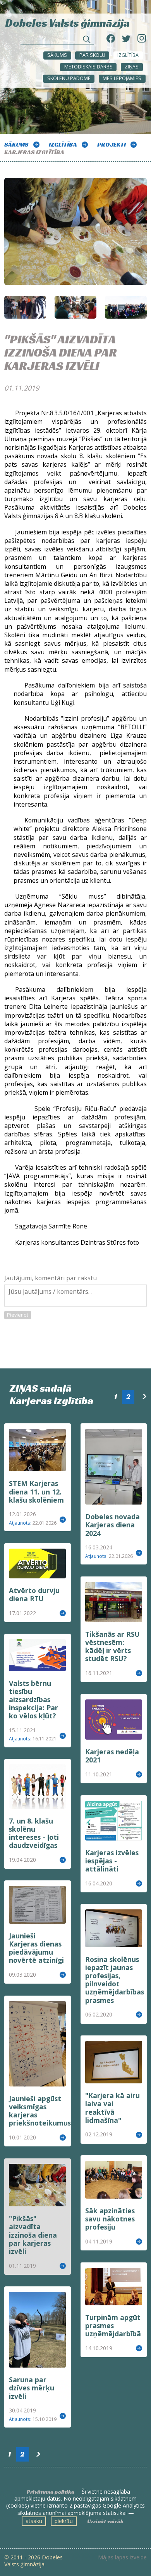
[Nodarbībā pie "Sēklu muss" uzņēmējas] (76, 237)
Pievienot (18, 1315)
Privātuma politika (51, 2492)
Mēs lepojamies (122, 78)
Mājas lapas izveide (122, 2557)
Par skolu (92, 55)
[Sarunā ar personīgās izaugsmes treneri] (25, 307)
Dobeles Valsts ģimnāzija (68, 22)
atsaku (34, 2521)
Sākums (57, 55)
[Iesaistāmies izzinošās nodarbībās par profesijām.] (76, 307)
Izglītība (128, 55)
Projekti (112, 144)
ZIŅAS (132, 67)
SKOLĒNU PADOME (69, 78)
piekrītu (64, 2521)
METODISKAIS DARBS (88, 67)
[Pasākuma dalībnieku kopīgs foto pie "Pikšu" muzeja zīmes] (126, 307)
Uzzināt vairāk (105, 2521)
